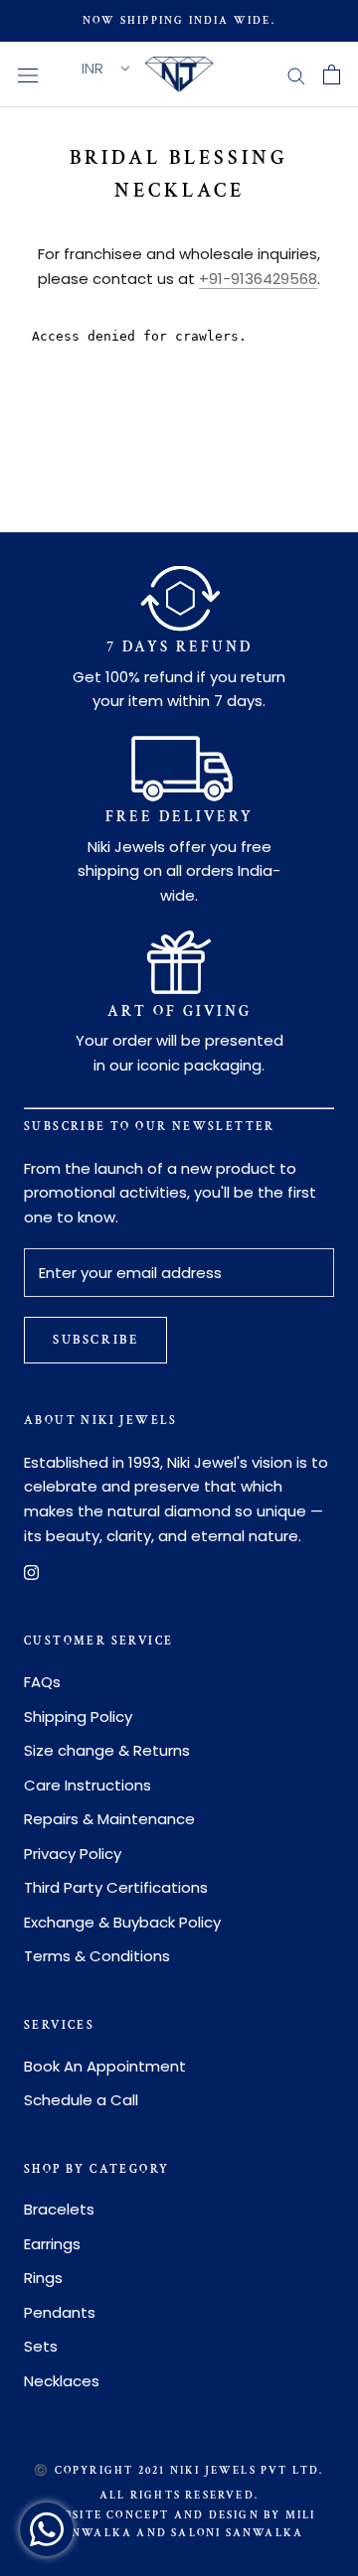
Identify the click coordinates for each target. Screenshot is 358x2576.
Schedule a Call (81, 2100)
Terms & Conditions (97, 1956)
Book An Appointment (105, 2066)
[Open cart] (332, 74)
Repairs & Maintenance (109, 1819)
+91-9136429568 (258, 279)
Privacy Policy (73, 1854)
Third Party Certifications (116, 1887)
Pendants (60, 2312)
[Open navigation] (28, 74)
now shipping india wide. (179, 21)
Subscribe (95, 1340)
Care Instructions (88, 1785)
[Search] (296, 74)
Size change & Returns (107, 1750)
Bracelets (59, 2209)
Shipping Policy (78, 1717)
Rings (43, 2278)
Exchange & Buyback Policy (122, 1922)
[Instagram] (31, 1573)
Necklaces (62, 2381)
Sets (41, 2346)
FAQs (42, 1682)
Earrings (52, 2244)
